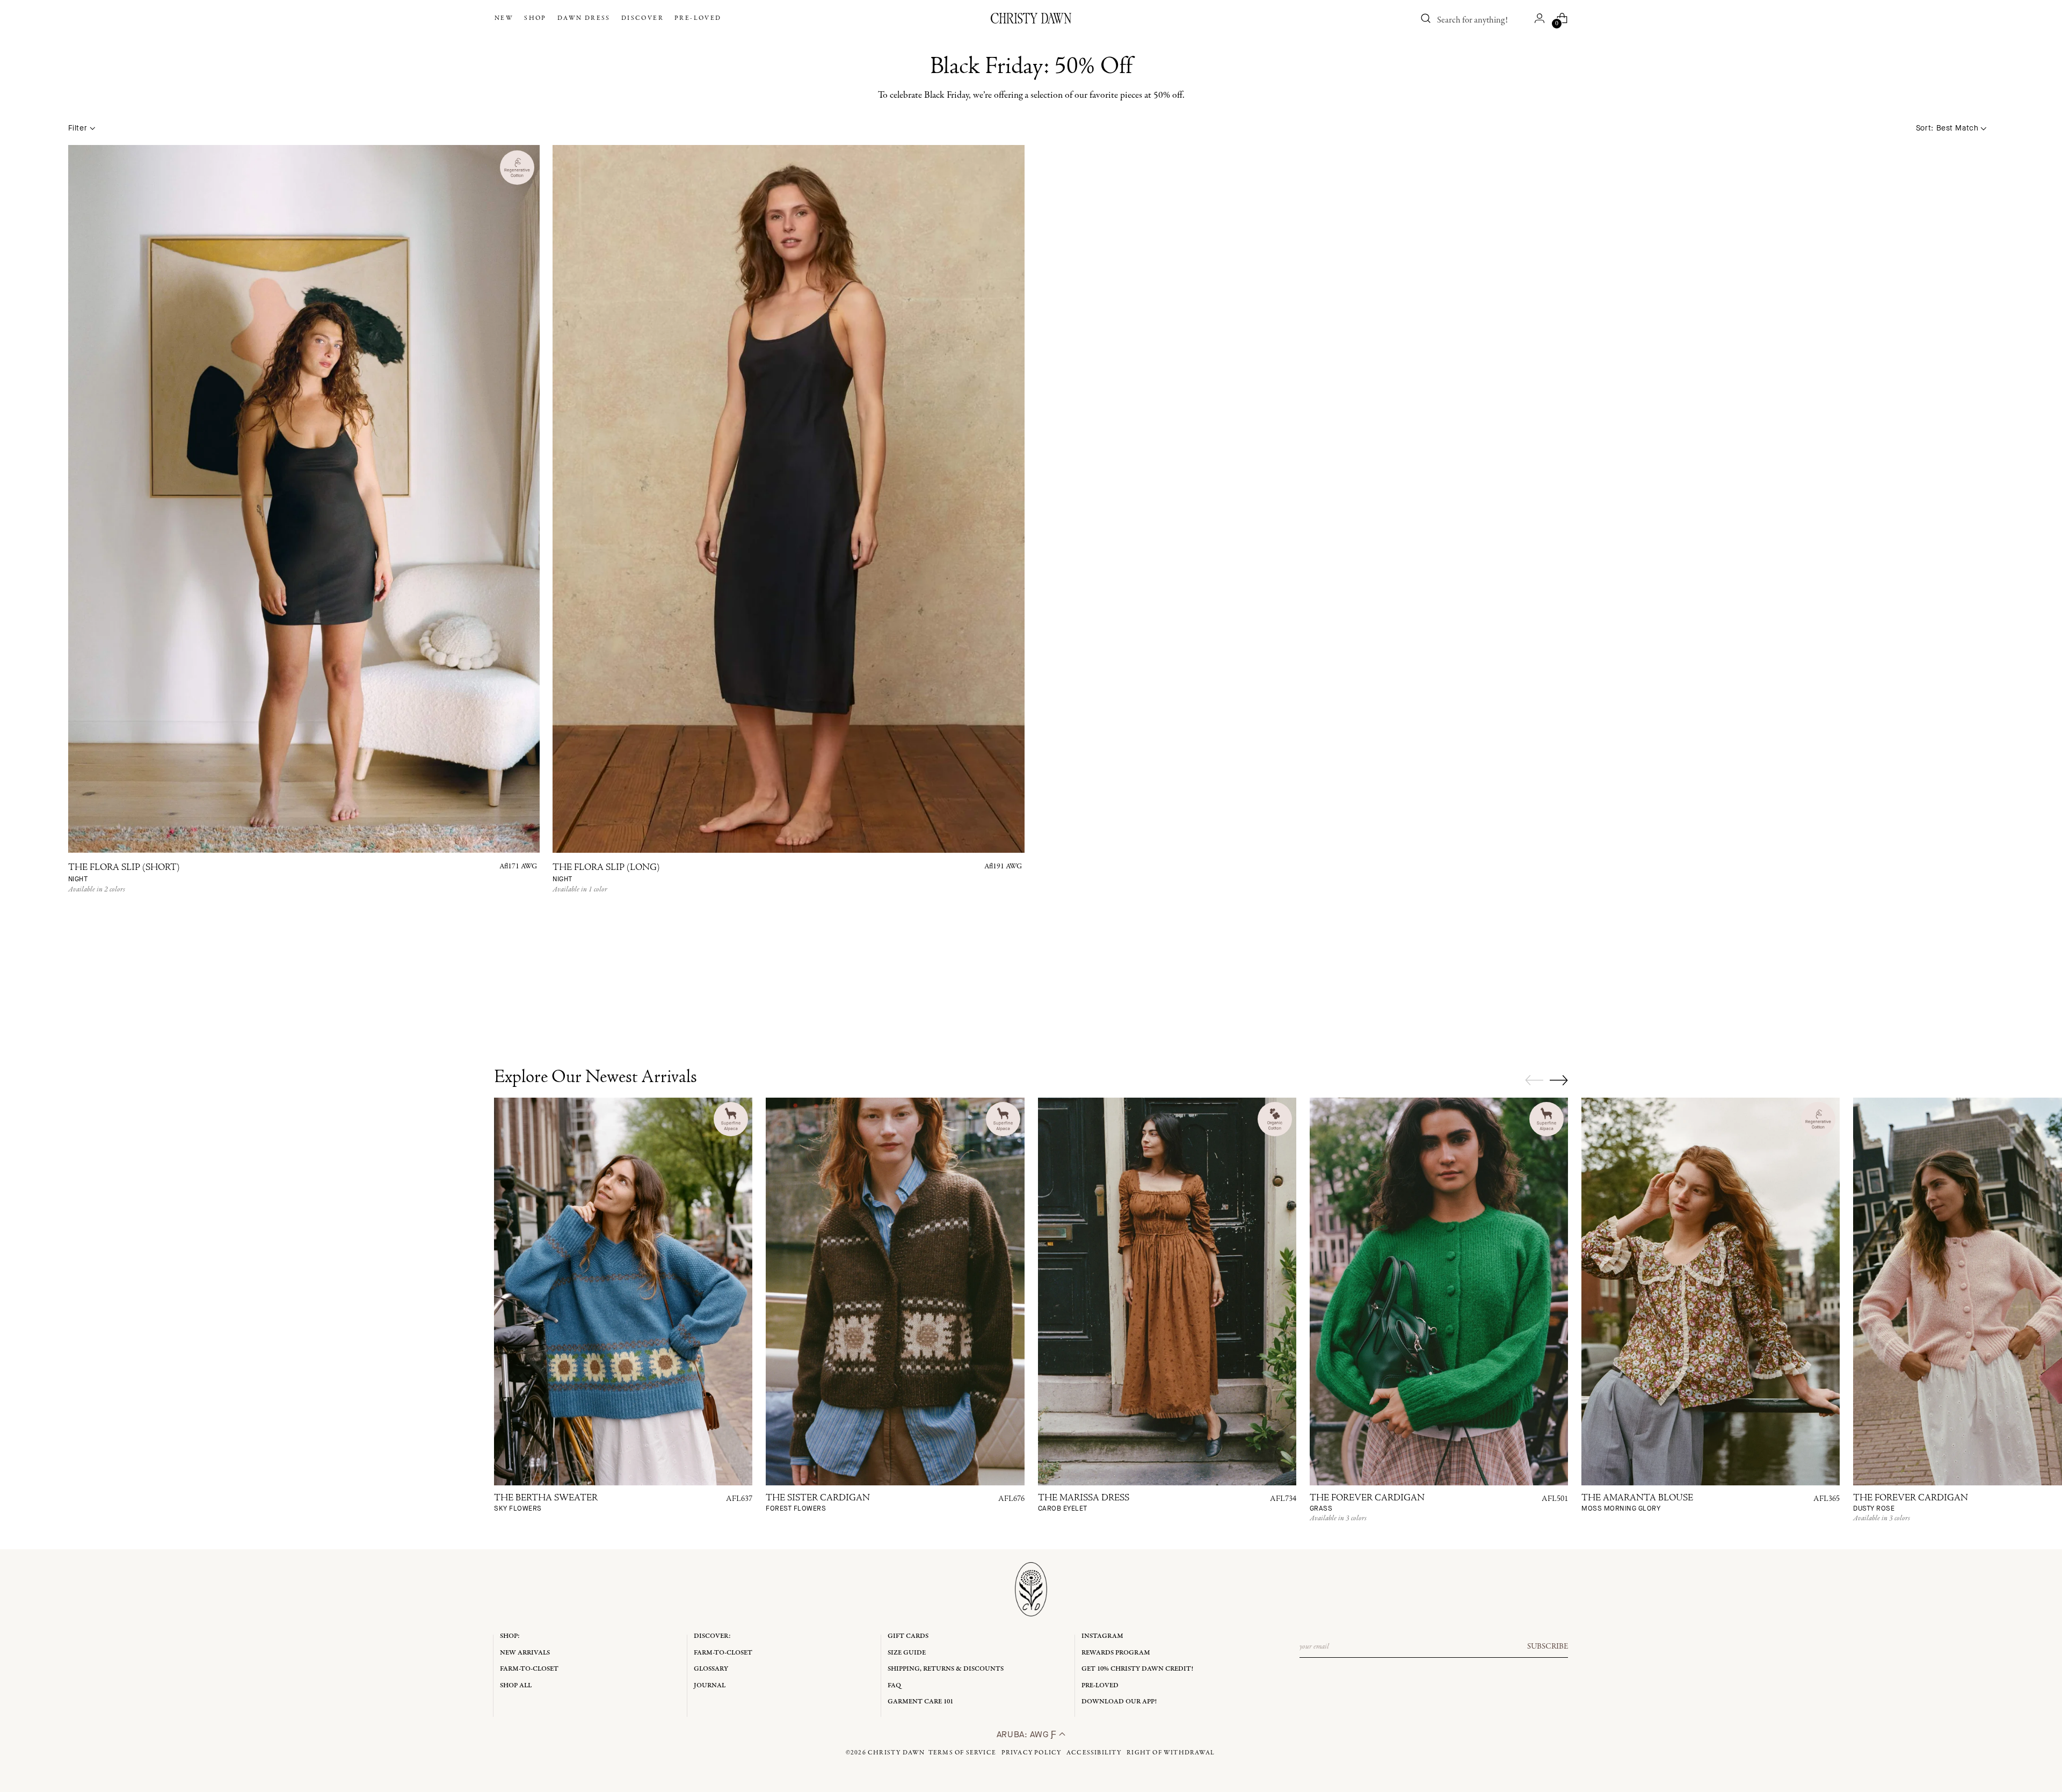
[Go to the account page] (1540, 18)
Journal (710, 1685)
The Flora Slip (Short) (124, 873)
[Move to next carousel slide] (1559, 1080)
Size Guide (907, 1653)
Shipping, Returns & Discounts (946, 1669)
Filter (78, 128)
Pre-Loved (1100, 1685)
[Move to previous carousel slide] (1534, 1080)
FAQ (894, 1685)
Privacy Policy (1032, 1753)
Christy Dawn (896, 1753)
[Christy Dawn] (1031, 18)
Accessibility (1094, 1753)
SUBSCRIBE (1548, 1646)
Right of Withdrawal (1171, 1753)
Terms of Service (962, 1753)
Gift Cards (908, 1636)
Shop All (516, 1685)
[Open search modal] (1426, 18)
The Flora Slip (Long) (606, 873)
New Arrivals (525, 1653)
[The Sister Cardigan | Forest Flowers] (895, 1292)
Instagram (1102, 1636)
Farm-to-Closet (529, 1669)
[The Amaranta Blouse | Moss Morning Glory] (1711, 1292)
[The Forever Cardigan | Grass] (1439, 1292)
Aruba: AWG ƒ (1028, 1734)
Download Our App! (1119, 1702)
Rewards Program (1116, 1653)
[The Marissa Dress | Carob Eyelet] (1167, 1292)
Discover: (712, 1636)
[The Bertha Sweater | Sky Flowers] (623, 1292)
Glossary (711, 1669)
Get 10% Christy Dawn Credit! (1137, 1669)
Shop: (510, 1636)
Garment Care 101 (920, 1702)
